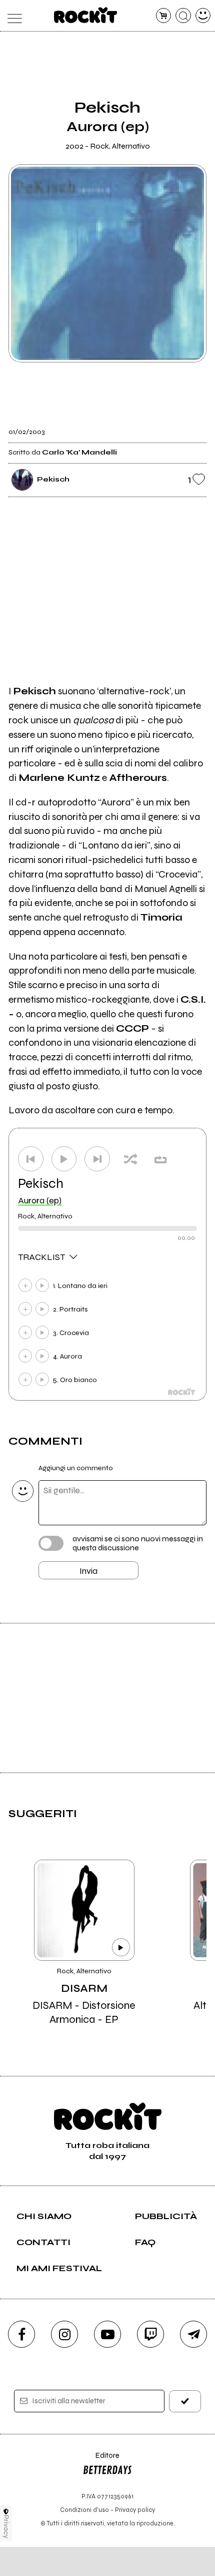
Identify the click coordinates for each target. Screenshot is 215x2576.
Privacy (6, 2527)
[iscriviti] (185, 2401)
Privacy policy (135, 2510)
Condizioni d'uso (84, 2510)
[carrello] (164, 16)
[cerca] (183, 16)
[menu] (12, 16)
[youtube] (107, 2334)
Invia (88, 1571)
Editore (101, 2460)
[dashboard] (203, 16)
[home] (86, 15)
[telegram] (193, 2334)
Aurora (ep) (40, 1200)
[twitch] (150, 2334)
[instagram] (64, 2334)
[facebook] (21, 2334)
